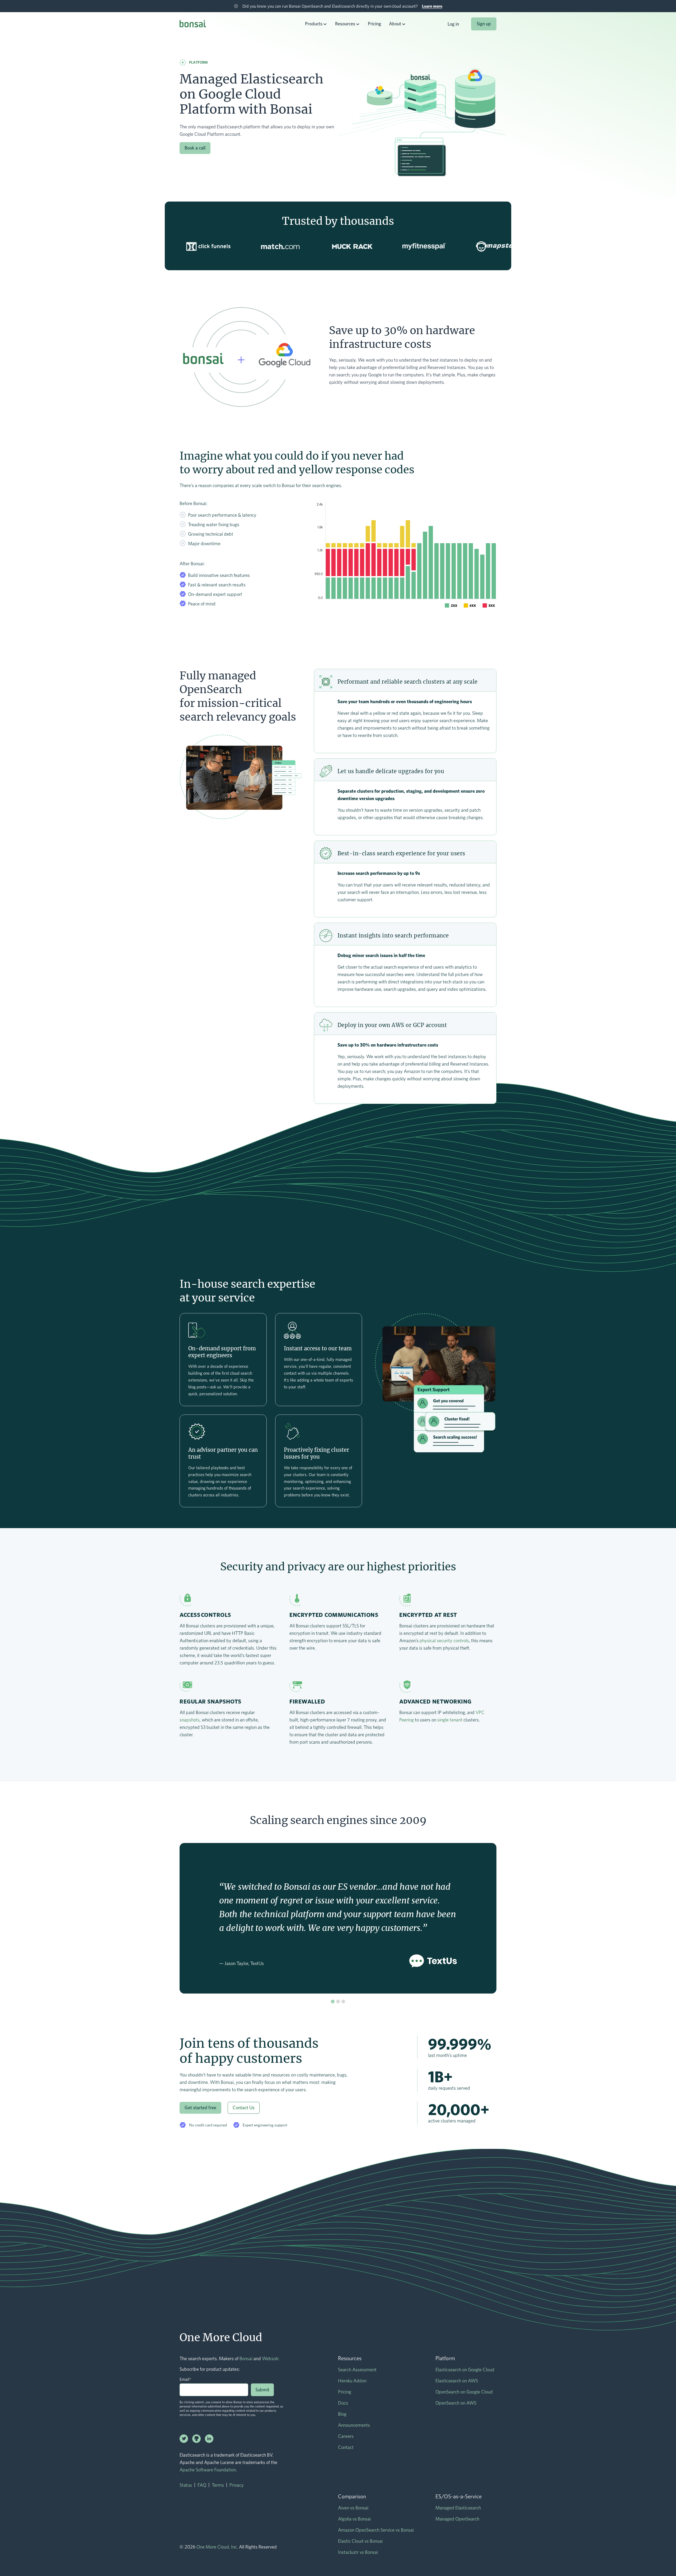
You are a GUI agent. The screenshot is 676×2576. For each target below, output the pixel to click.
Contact (346, 2447)
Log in (453, 24)
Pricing (374, 24)
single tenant (450, 1720)
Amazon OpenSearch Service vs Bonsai (376, 2530)
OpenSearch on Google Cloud (464, 2392)
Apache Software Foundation (208, 2470)
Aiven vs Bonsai (353, 2508)
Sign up (484, 24)
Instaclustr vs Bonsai (358, 2552)
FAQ (202, 2485)
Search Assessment (357, 2370)
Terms (218, 2485)
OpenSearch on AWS (456, 2403)
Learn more (432, 6)
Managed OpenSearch (457, 2519)
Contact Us (244, 2108)
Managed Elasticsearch (458, 2508)
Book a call (195, 148)
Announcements (354, 2425)
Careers (346, 2436)
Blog (342, 2414)
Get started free (200, 2108)
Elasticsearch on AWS (457, 2381)
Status (186, 2485)
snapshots (190, 1720)
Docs (343, 2403)
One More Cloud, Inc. (217, 2547)
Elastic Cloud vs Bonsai (360, 2541)
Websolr (270, 2358)
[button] (316, 24)
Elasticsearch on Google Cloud (465, 2370)
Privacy (237, 2485)
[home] (193, 25)
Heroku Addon (352, 2381)
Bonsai (246, 2358)
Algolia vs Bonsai (354, 2519)
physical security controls (444, 1641)
